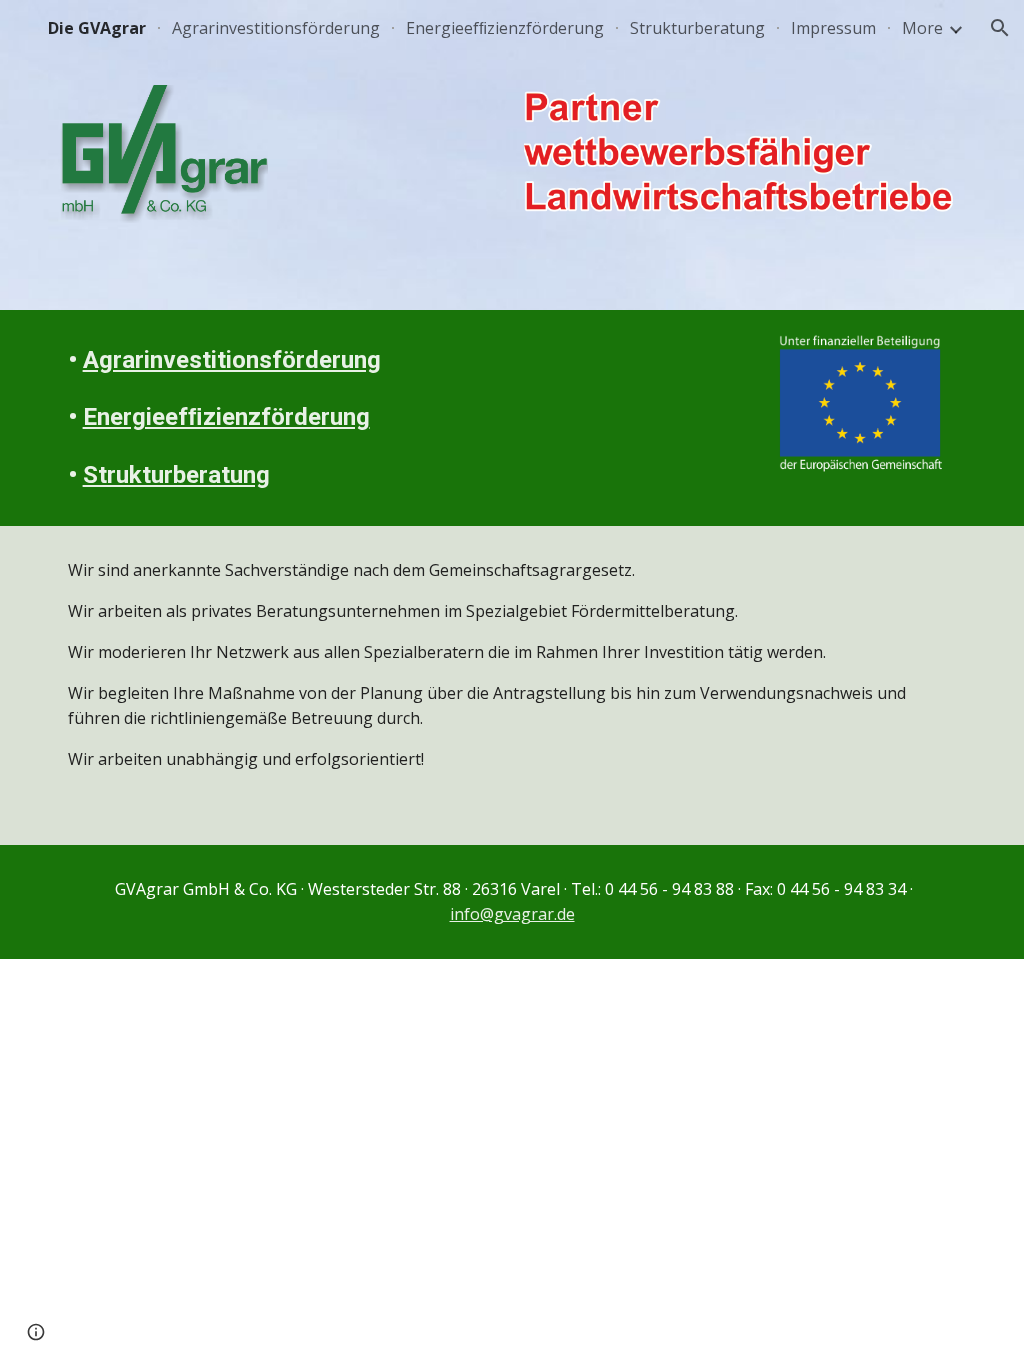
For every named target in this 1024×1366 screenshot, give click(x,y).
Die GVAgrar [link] (97, 28)
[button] (1000, 28)
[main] (241, 418)
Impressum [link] (833, 28)
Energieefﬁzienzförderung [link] (505, 28)
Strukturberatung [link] (697, 28)
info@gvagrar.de (512, 914)
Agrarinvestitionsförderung (232, 360)
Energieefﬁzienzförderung (226, 417)
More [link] (922, 28)
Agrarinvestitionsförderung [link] (276, 28)
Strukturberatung (176, 475)
